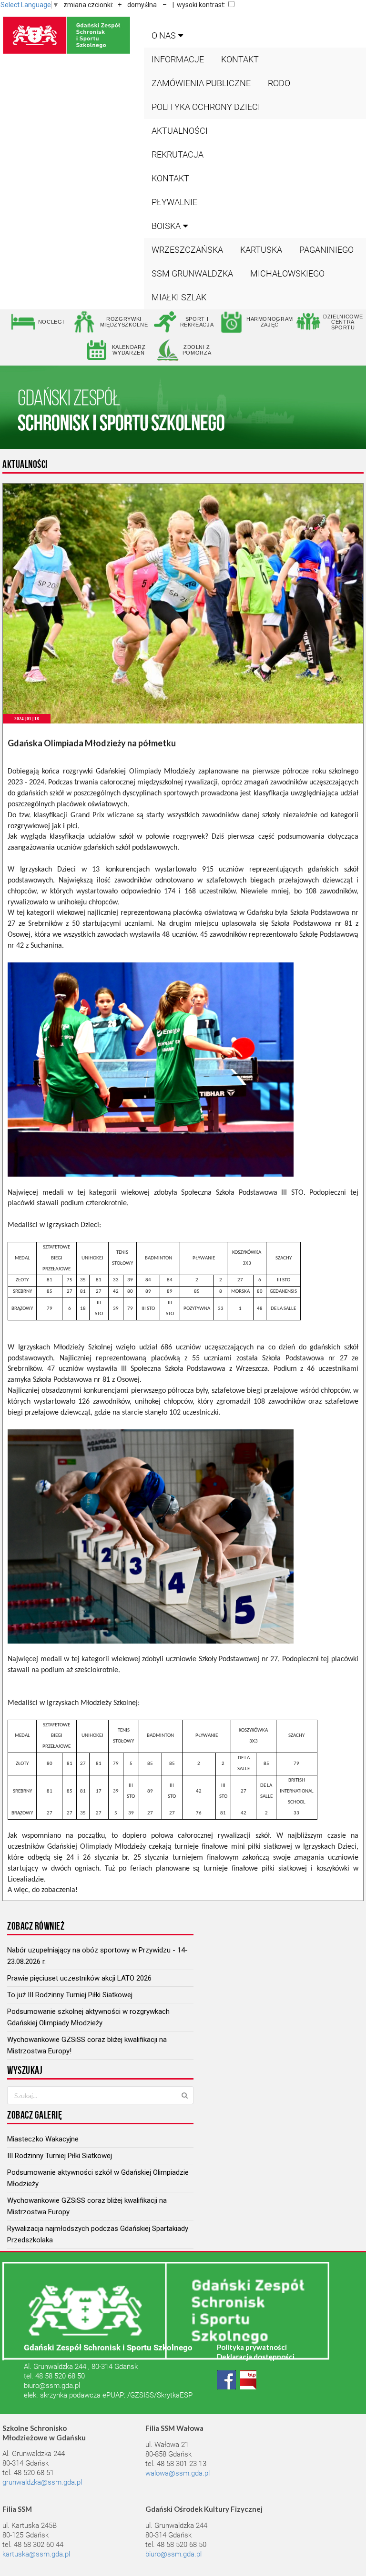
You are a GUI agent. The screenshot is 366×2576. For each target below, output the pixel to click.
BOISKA (166, 226)
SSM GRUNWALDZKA (192, 273)
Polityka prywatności (252, 2347)
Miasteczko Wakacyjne (43, 2139)
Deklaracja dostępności (256, 2357)
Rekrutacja (178, 154)
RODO (279, 83)
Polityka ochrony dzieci (206, 107)
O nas (164, 35)
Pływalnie (174, 202)
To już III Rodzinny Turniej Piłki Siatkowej (70, 1995)
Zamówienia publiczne (201, 83)
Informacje (178, 59)
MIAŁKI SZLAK (179, 297)
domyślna (142, 5)
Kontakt (240, 59)
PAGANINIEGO (326, 250)
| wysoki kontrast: (199, 5)
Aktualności (180, 131)
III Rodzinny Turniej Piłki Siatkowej (60, 2156)
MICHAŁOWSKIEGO (287, 273)
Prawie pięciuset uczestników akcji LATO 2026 (79, 1978)
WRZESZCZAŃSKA (187, 250)
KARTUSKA (261, 250)
